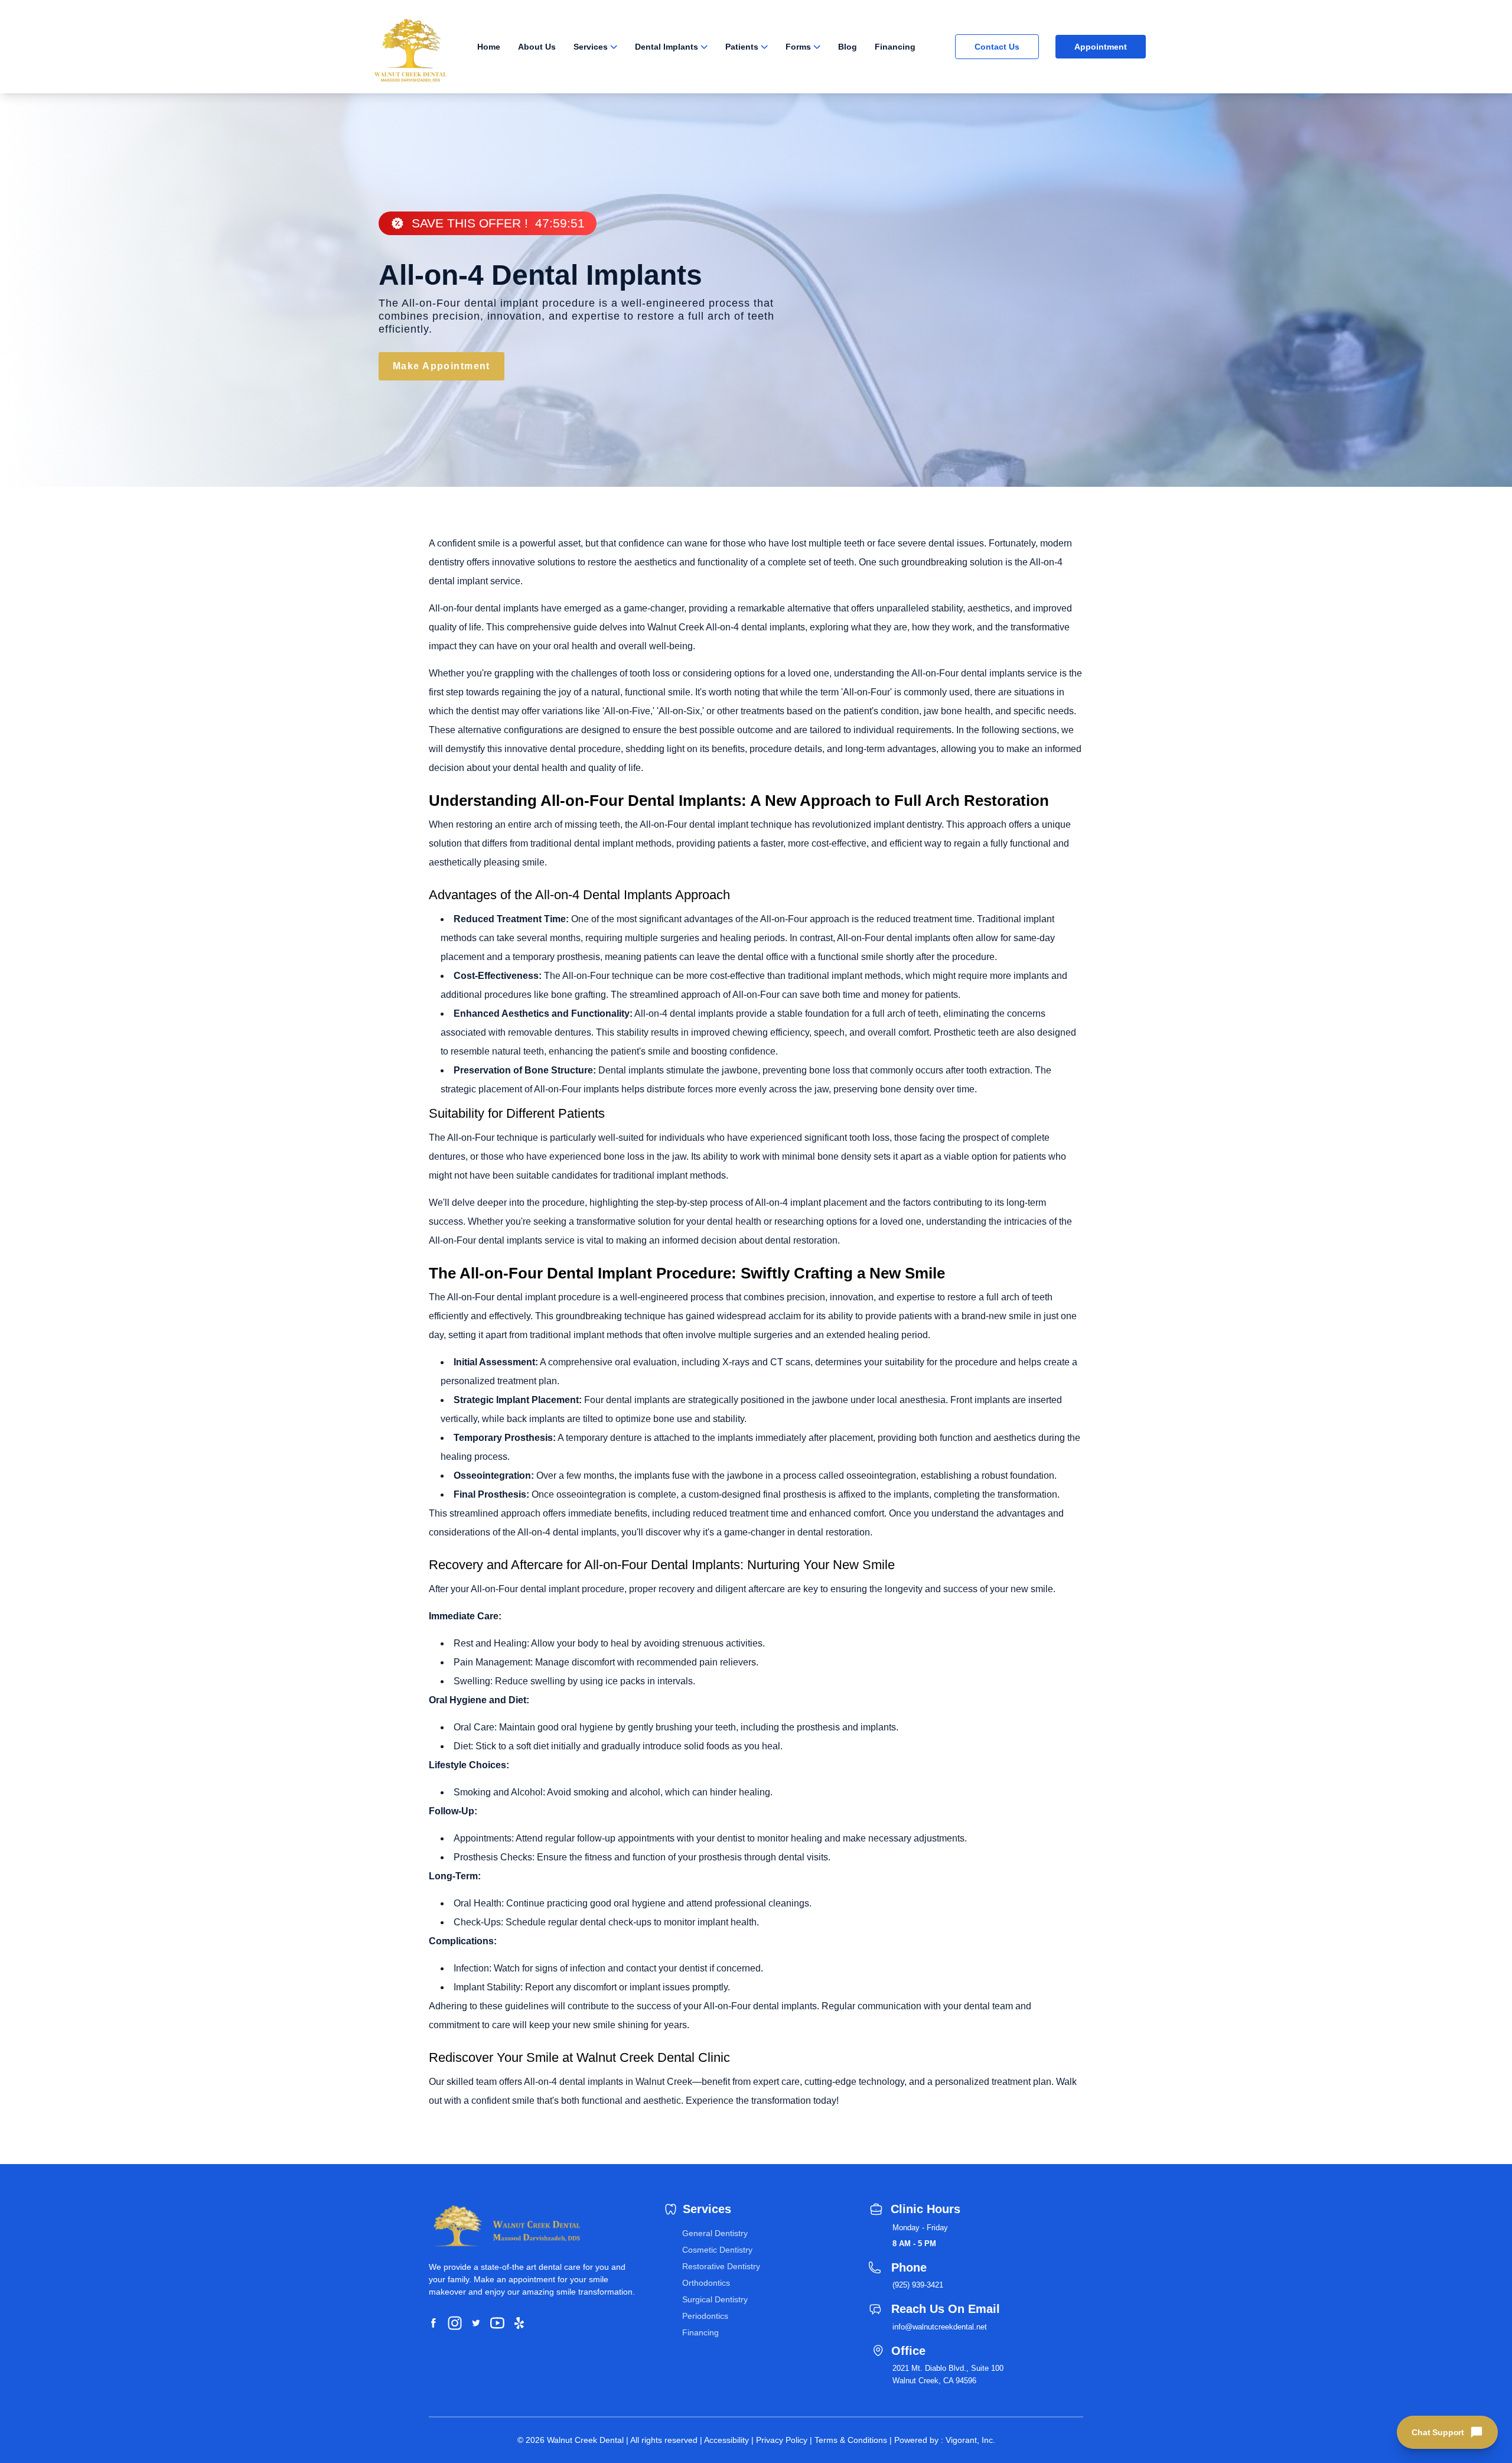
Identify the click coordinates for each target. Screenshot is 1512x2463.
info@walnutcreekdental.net (940, 2327)
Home (489, 47)
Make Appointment (441, 366)
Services (591, 47)
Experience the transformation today (761, 2101)
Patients (742, 47)
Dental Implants (667, 47)
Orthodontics (706, 2283)
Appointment (1101, 47)
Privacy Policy (782, 2440)
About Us (537, 47)
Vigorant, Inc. (970, 2440)
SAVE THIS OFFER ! (498, 223)
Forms (798, 47)
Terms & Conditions (851, 2440)
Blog (848, 47)
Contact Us (997, 47)
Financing (895, 47)
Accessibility (726, 2440)
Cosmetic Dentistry (717, 2250)
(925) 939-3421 (918, 2285)
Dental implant (629, 1070)
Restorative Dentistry (721, 2266)
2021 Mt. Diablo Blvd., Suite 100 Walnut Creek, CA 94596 (948, 2374)
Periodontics (705, 2316)
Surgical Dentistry (715, 2299)
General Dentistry (715, 2233)
